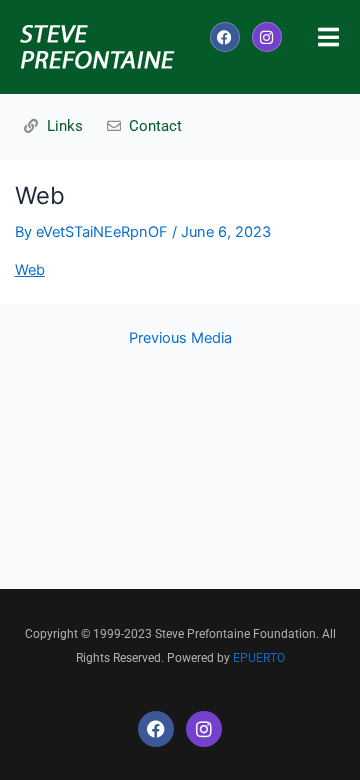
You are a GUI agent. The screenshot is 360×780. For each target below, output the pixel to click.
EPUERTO (259, 658)
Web (30, 270)
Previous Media (180, 338)
